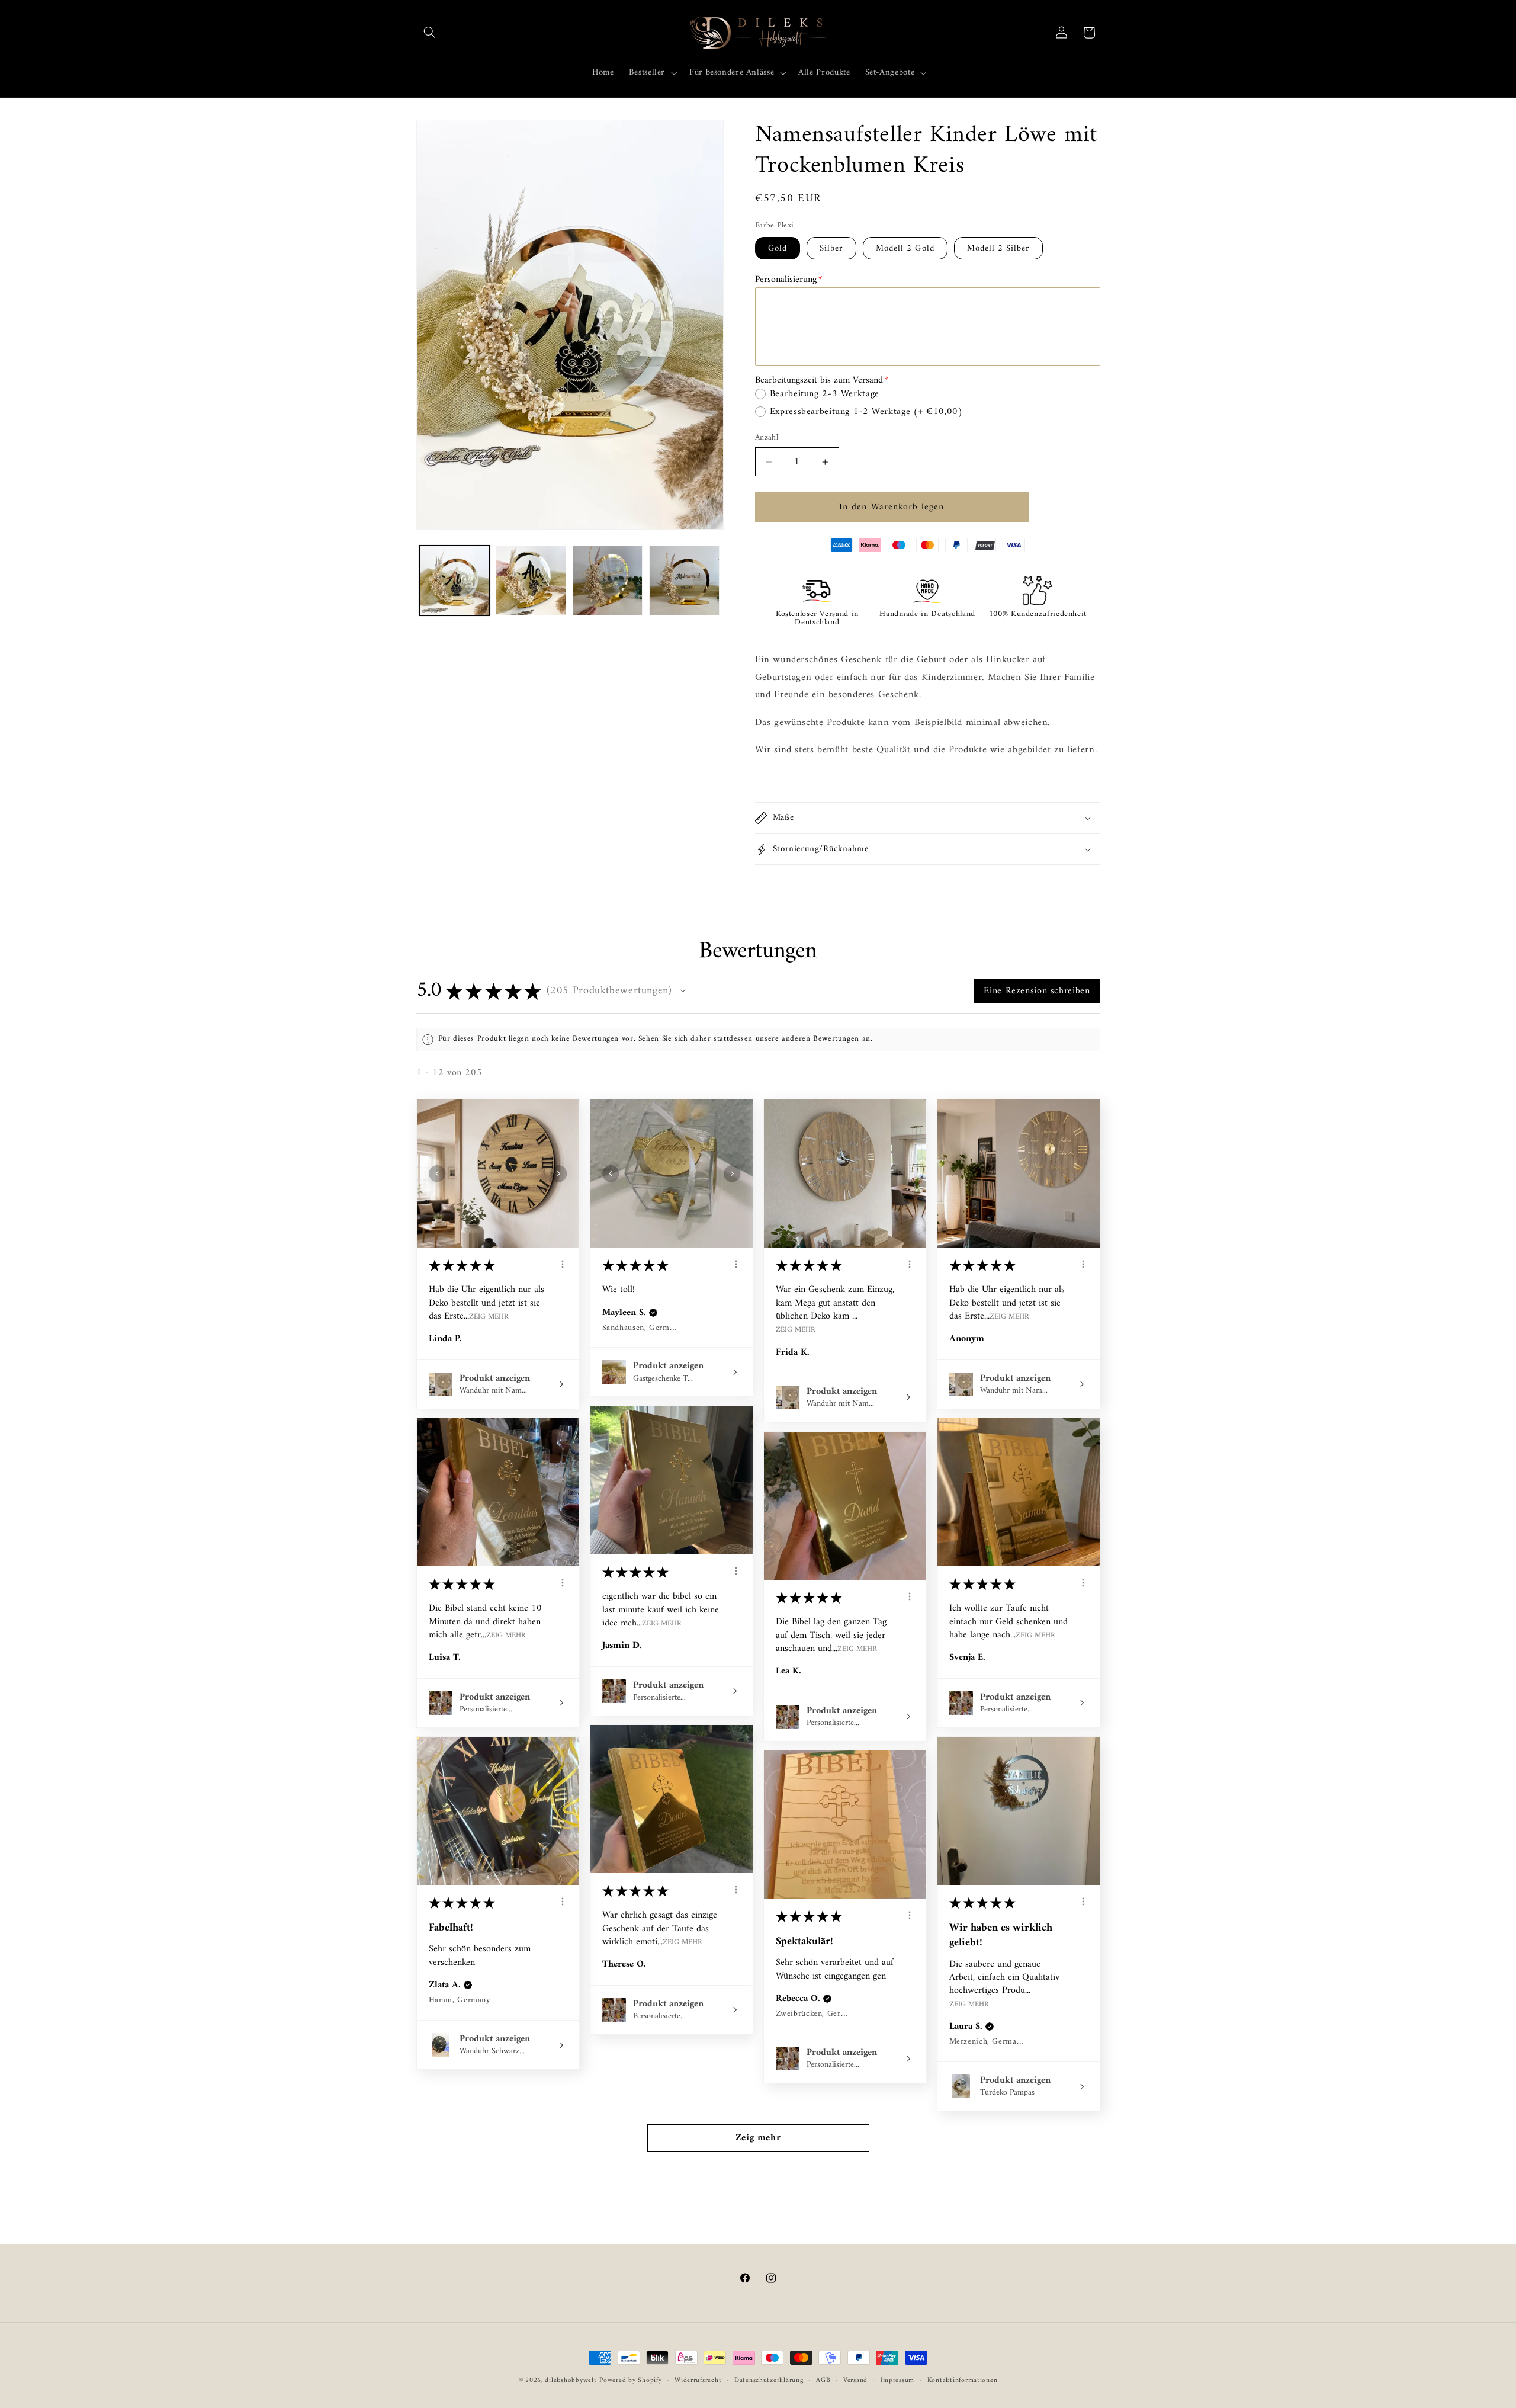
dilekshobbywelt (571, 2380)
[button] (430, 33)
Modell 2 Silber (999, 248)
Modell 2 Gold (905, 248)
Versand (855, 2380)
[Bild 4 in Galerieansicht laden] (684, 581)
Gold (778, 248)
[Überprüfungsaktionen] (563, 1264)
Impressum (898, 2380)
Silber (831, 248)
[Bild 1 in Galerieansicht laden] (455, 581)
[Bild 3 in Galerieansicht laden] (608, 581)
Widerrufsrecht (698, 2380)
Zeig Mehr (489, 1316)
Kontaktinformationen (963, 2380)
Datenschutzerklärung (769, 2380)
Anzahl (767, 438)
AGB (823, 2380)
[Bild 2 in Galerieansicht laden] (531, 581)
